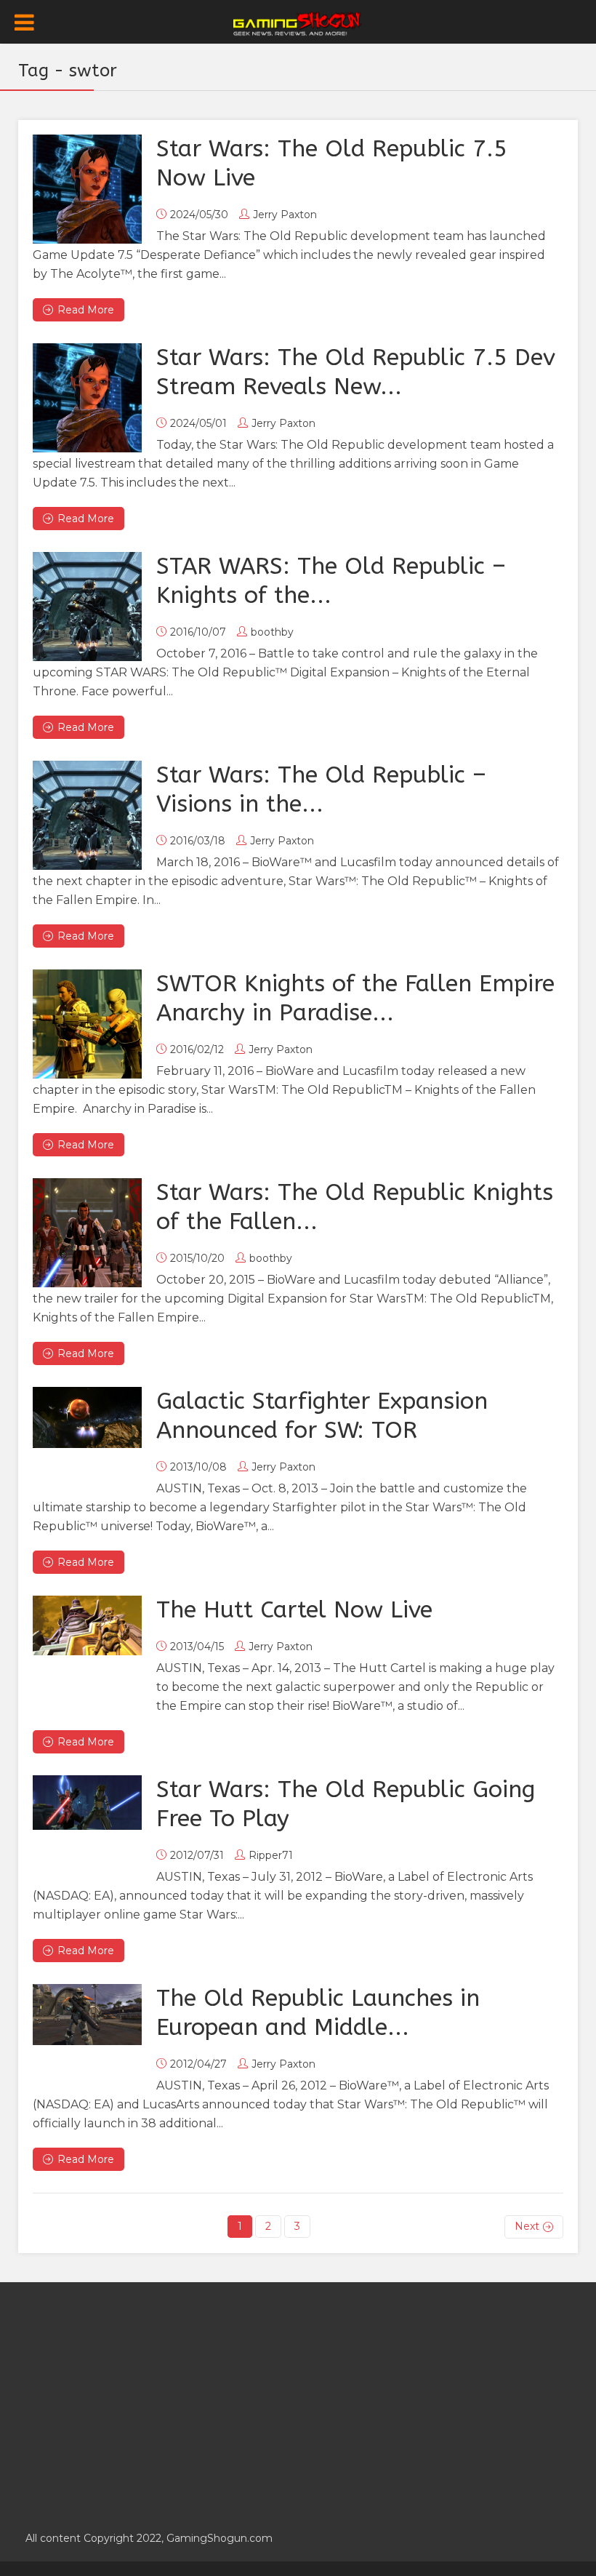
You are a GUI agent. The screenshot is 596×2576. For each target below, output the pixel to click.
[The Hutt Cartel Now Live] (87, 1625)
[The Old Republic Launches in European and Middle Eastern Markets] (87, 2015)
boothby (272, 632)
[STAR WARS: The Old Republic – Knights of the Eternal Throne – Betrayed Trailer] (87, 607)
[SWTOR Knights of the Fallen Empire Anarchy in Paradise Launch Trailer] (87, 1024)
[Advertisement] (298, 2399)
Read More (86, 310)
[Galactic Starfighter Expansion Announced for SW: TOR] (87, 1417)
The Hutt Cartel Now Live (294, 1610)
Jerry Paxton (285, 215)
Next (527, 2226)
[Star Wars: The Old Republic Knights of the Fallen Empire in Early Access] (87, 1233)
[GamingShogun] (298, 23)
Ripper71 (271, 1855)
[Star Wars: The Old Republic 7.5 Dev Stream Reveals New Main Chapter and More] (87, 398)
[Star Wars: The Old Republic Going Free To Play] (87, 1803)
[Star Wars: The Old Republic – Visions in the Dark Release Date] (87, 815)
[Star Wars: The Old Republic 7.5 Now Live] (87, 189)
